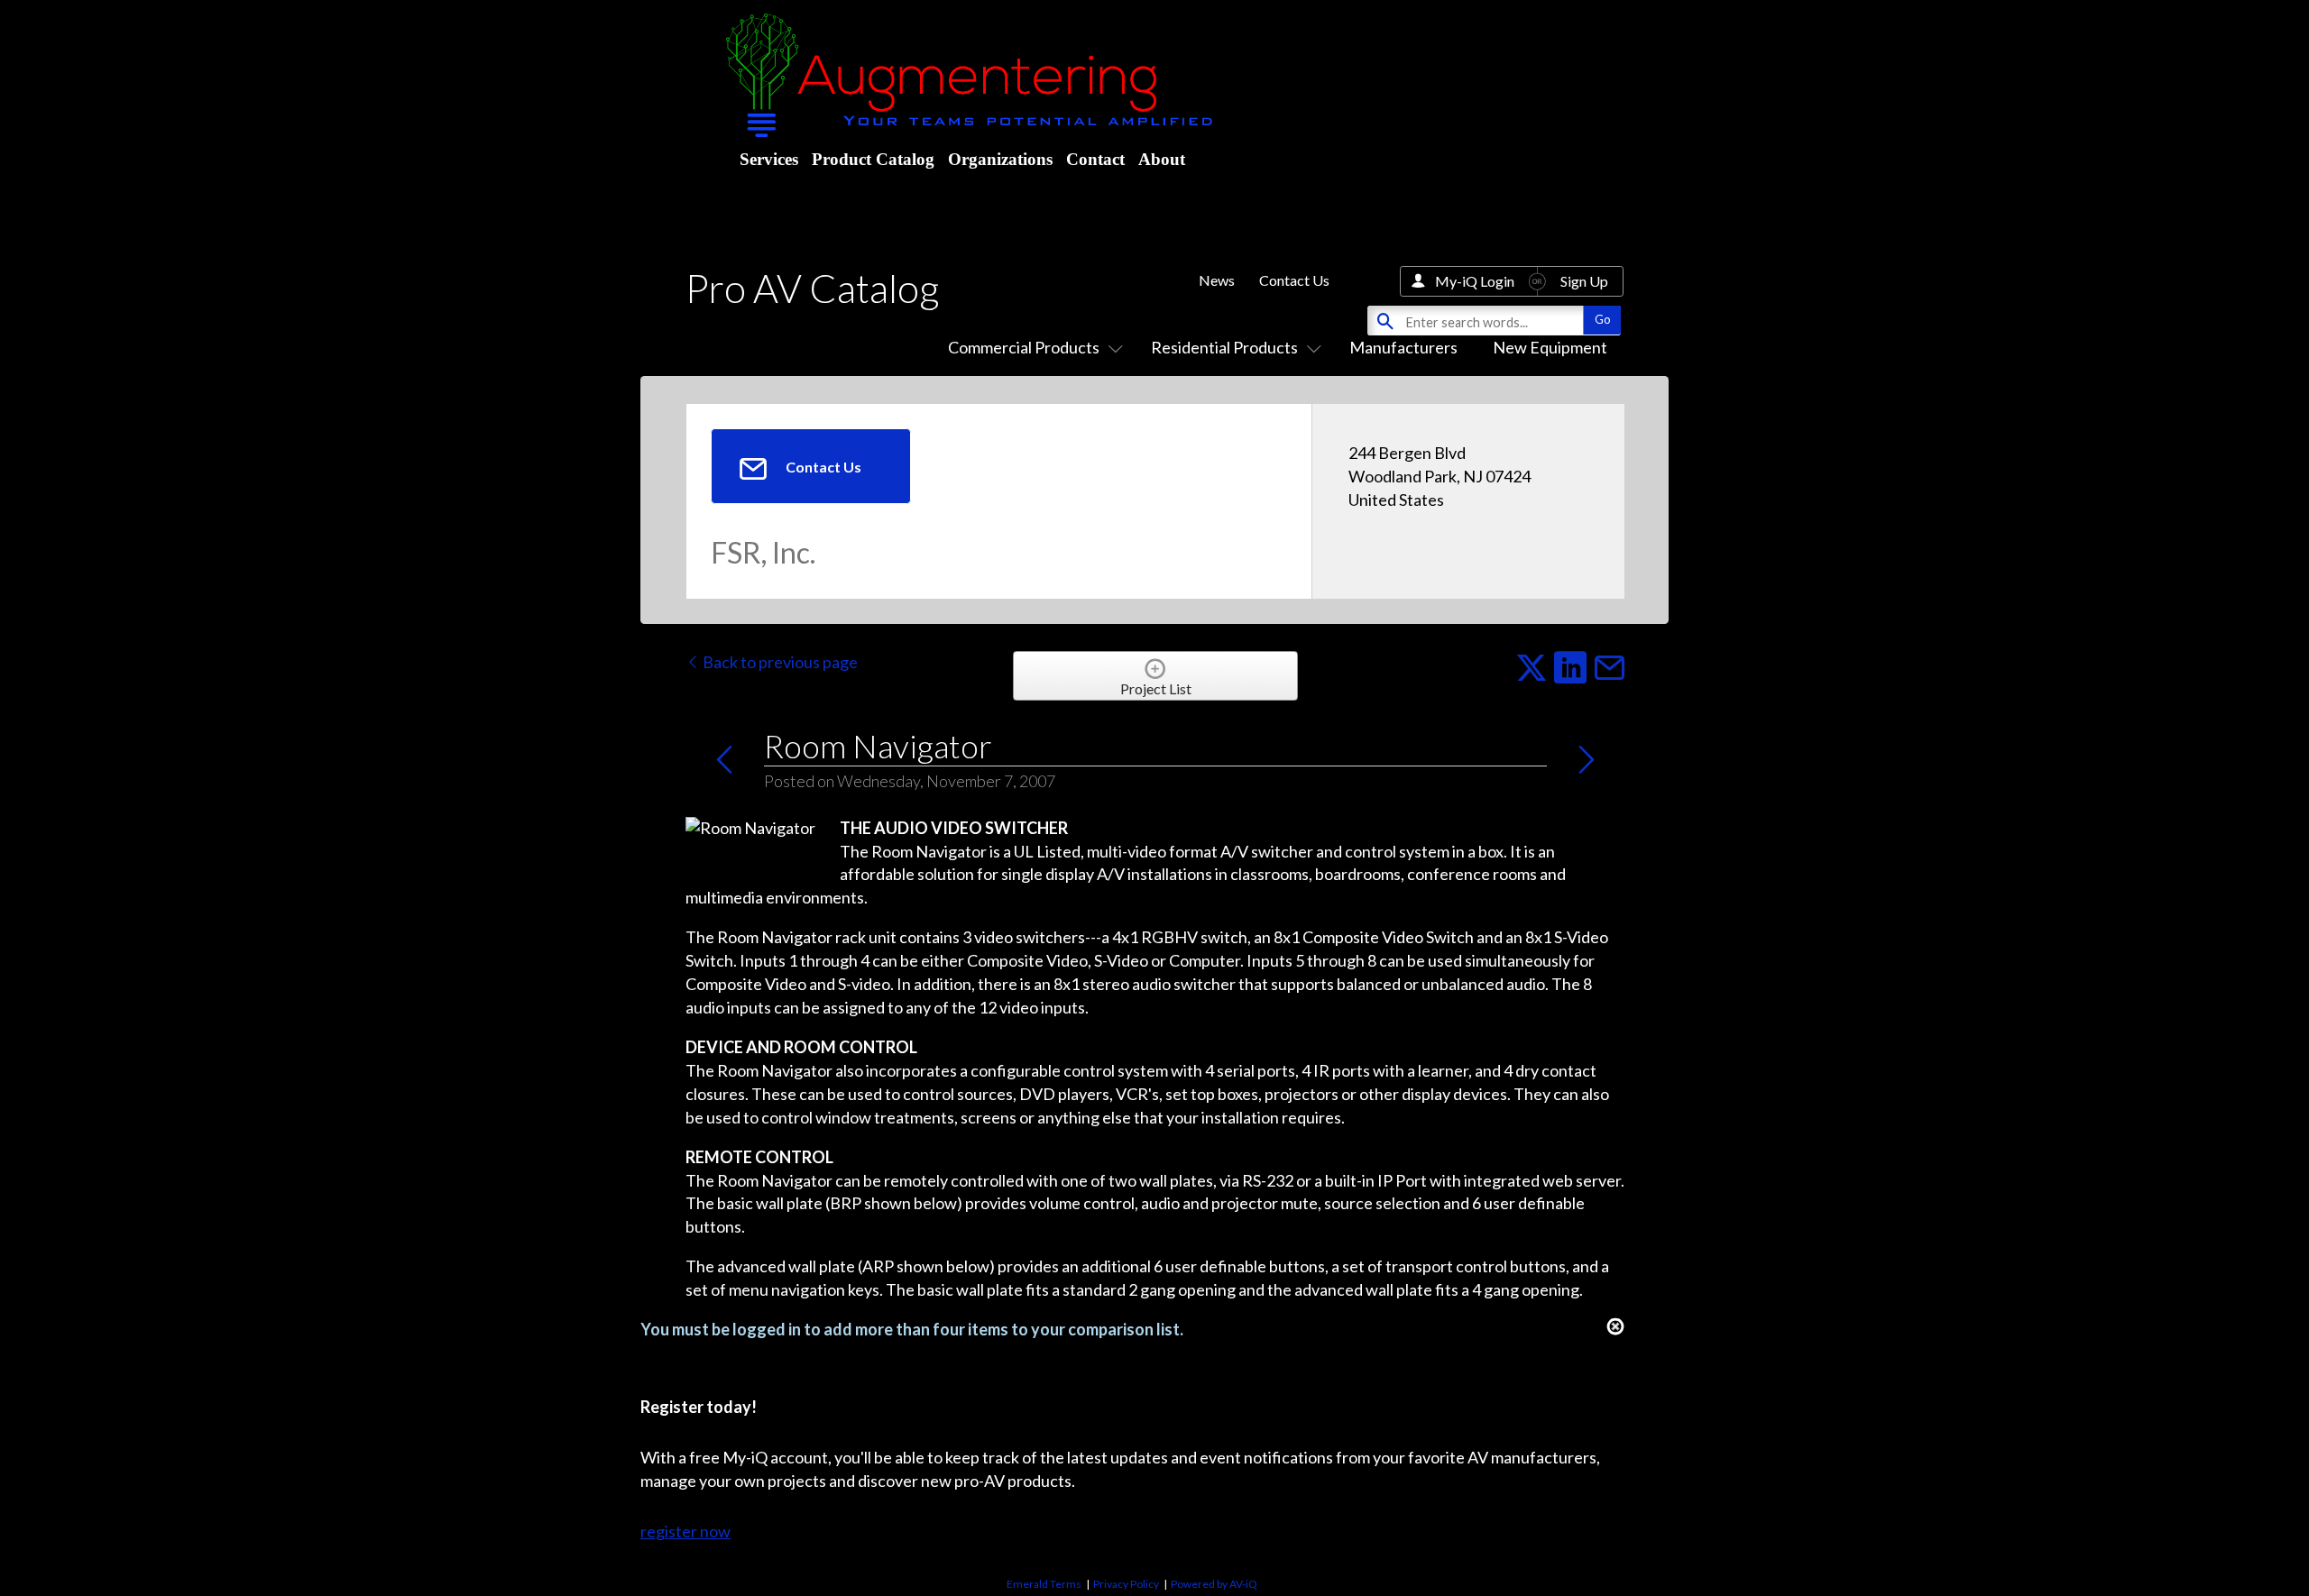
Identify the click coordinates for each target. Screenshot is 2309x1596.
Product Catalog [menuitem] (873, 159)
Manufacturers (1403, 347)
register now (685, 1531)
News (1217, 280)
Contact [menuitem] (1095, 159)
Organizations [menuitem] (1000, 159)
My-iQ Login (1475, 281)
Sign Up (1584, 281)
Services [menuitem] (769, 159)
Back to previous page (779, 662)
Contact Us (1294, 280)
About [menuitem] (1162, 159)
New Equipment (1550, 347)
